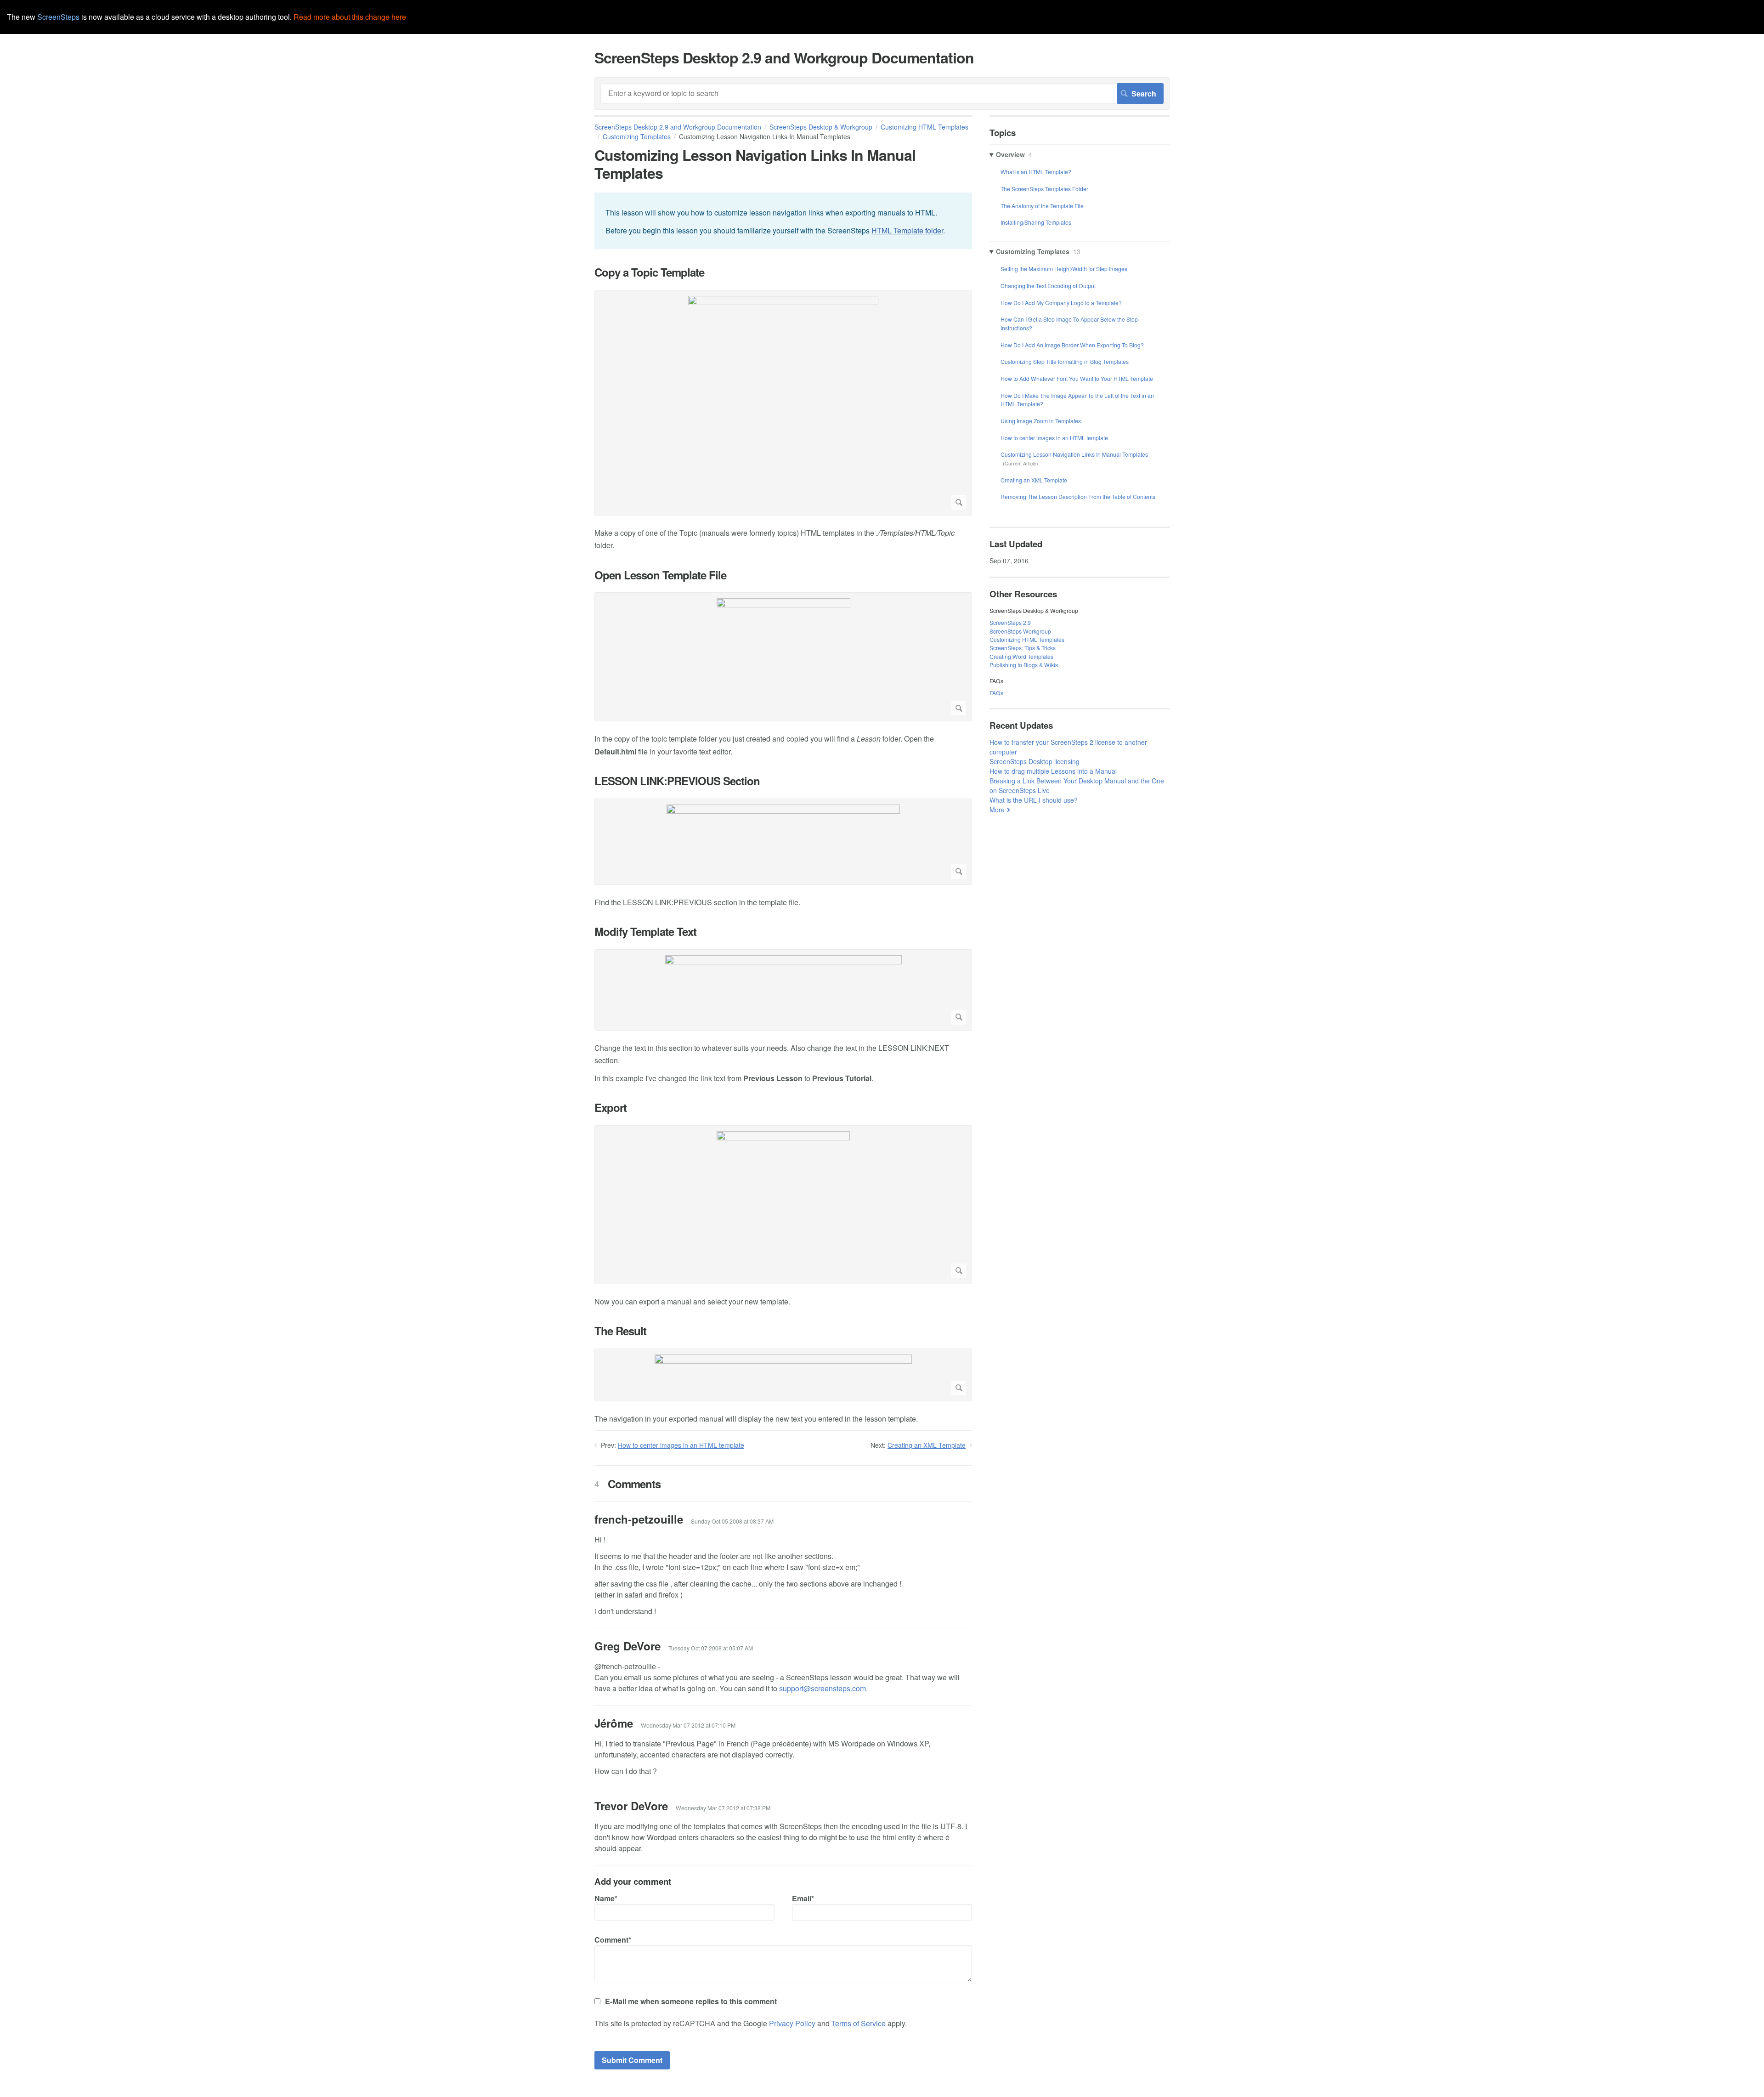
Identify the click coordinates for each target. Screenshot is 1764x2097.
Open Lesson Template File (660, 575)
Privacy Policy (792, 2023)
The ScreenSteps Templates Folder (1044, 189)
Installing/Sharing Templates (1036, 222)
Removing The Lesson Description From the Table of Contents (1078, 496)
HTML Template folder (907, 230)
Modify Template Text (645, 932)
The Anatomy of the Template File (1042, 206)
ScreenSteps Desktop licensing (1035, 761)
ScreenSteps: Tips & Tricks (1023, 648)
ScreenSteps (58, 17)
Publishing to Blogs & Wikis (1024, 665)
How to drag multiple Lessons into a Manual (1053, 771)
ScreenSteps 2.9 (1010, 622)
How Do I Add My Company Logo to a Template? (1061, 303)
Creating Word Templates (1021, 656)
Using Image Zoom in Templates (1041, 421)
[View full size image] (783, 403)
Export (611, 1108)
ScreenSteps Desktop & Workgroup (821, 127)
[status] (783, 221)
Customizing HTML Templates (1027, 639)
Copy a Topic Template (649, 272)
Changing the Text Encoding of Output (1048, 286)
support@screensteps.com (823, 1688)
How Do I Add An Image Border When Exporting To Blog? (1072, 345)
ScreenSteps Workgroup (1020, 631)
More (997, 810)
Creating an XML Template (927, 1445)
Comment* (613, 1940)
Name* (606, 1898)
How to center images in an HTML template (681, 1445)
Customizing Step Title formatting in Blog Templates (1065, 361)
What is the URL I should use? (1034, 800)
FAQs (996, 693)
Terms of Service (859, 2023)
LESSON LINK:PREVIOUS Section (677, 781)
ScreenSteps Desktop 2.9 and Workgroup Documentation (678, 127)
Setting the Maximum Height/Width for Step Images (1064, 269)
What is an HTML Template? (1036, 172)
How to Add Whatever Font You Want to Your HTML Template (1077, 378)
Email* (803, 1898)
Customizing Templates (637, 136)
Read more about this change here (350, 17)
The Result (620, 1331)
